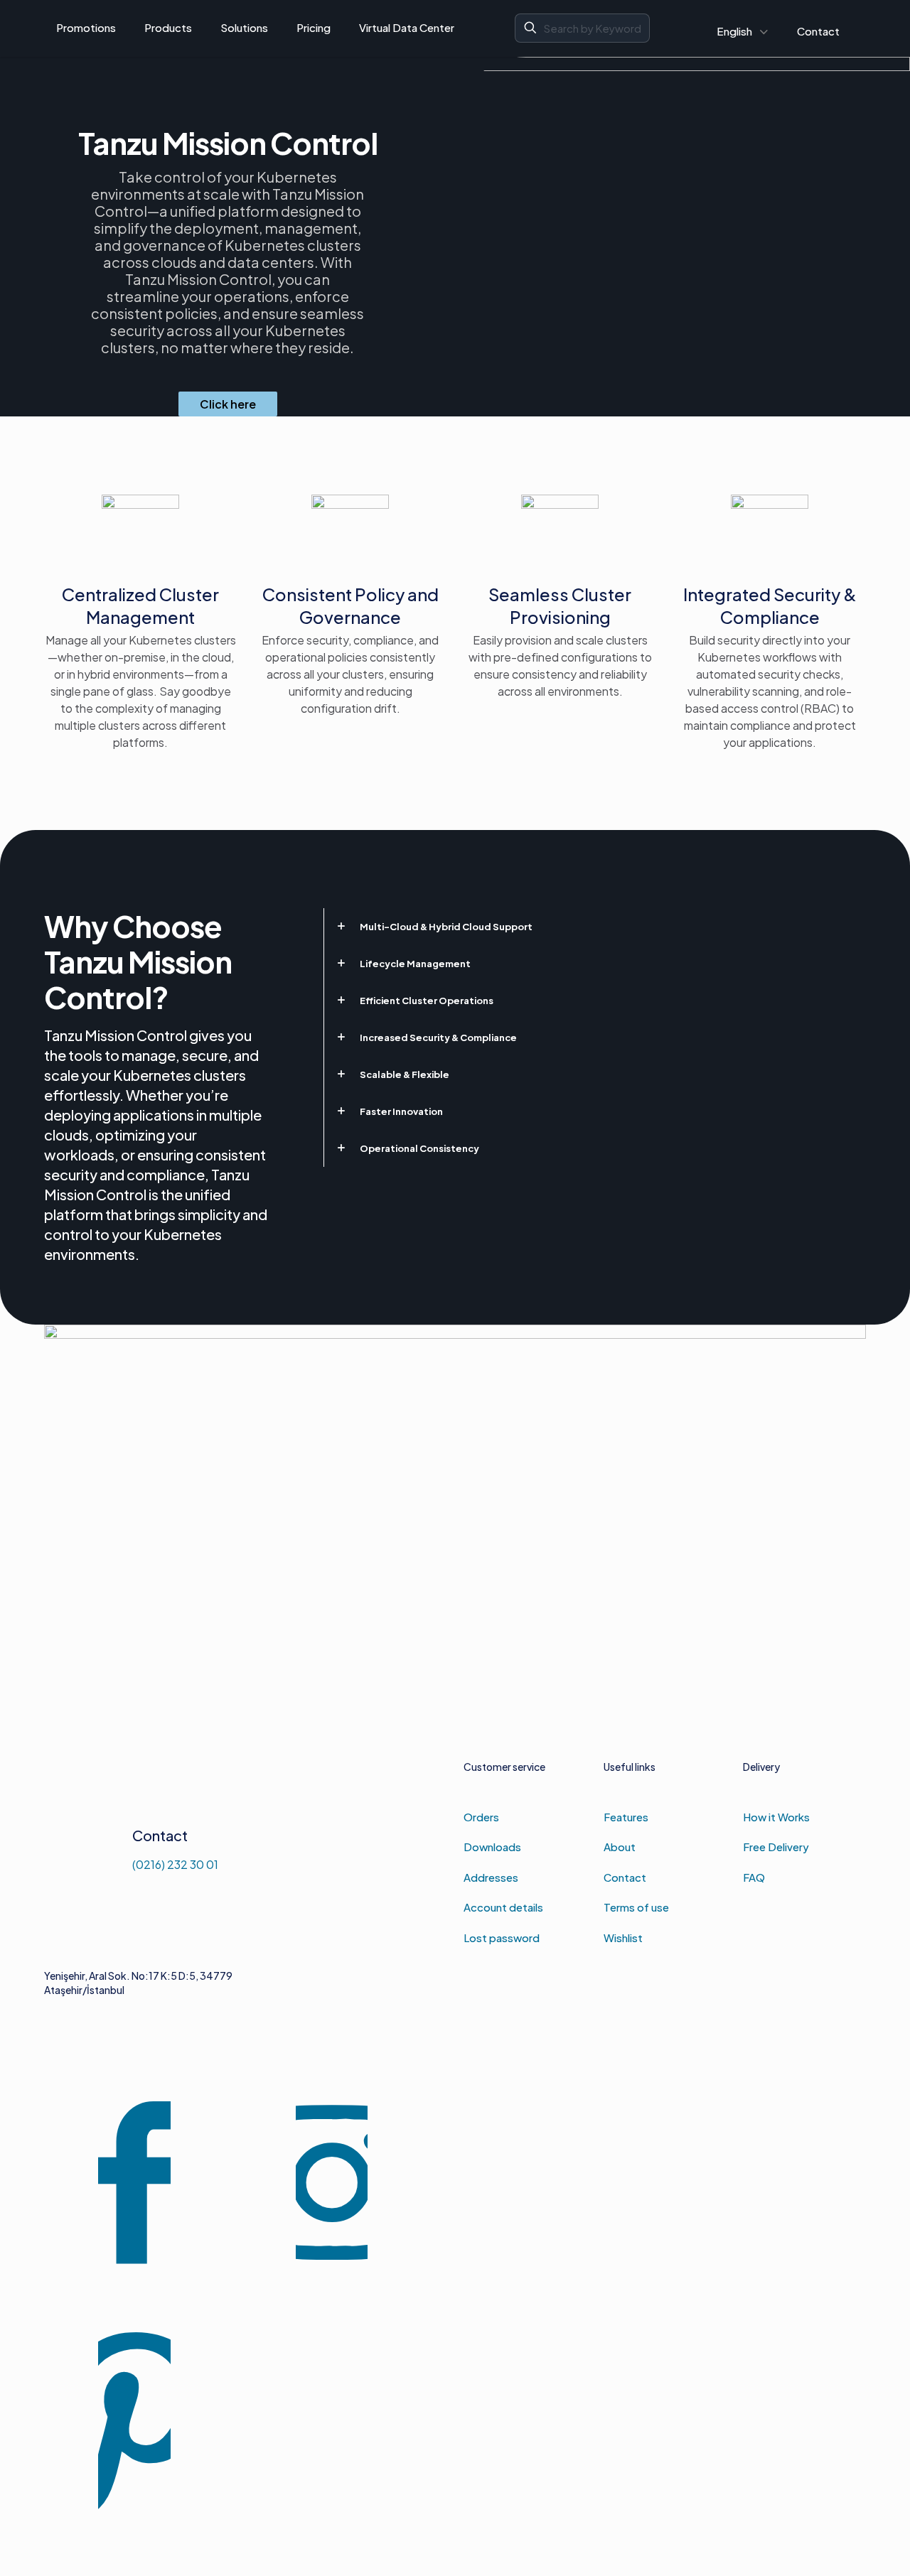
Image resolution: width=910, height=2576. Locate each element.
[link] (595, 927)
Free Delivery (776, 1847)
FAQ (754, 1877)
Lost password (502, 1938)
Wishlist (623, 1938)
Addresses (491, 1877)
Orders (481, 1817)
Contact (625, 1877)
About (620, 1847)
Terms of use (636, 1907)
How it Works (776, 1817)
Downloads (492, 1847)
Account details (503, 1907)
